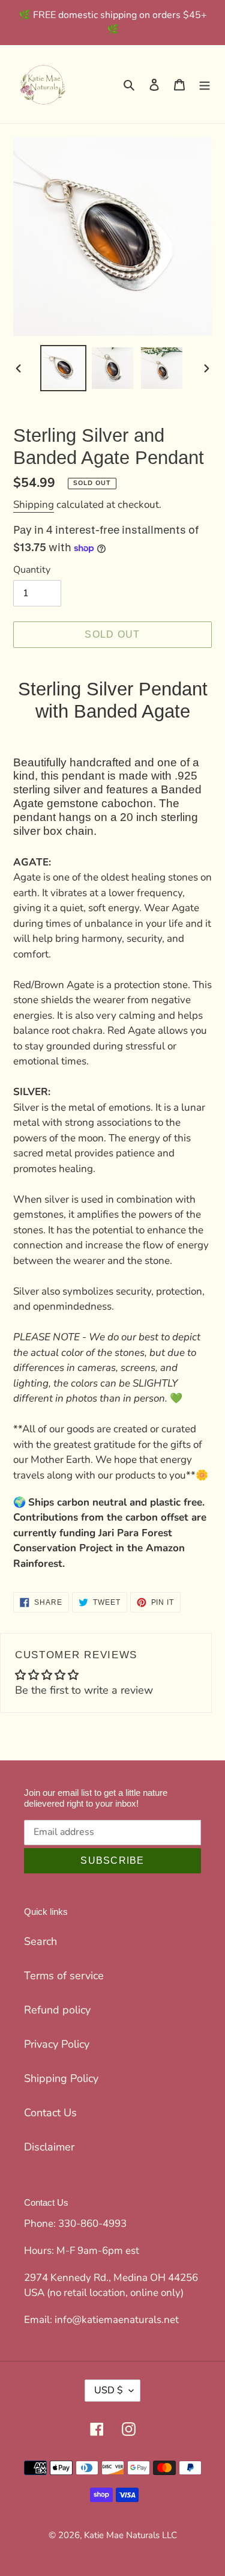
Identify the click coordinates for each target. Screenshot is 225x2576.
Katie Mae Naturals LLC (130, 2535)
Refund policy (57, 2010)
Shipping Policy (61, 2078)
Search (40, 1941)
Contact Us (50, 2113)
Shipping (34, 505)
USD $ (109, 2390)
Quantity (32, 570)
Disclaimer (49, 2147)
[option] (64, 368)
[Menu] (205, 84)
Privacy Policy (57, 2044)
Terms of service (64, 1976)
